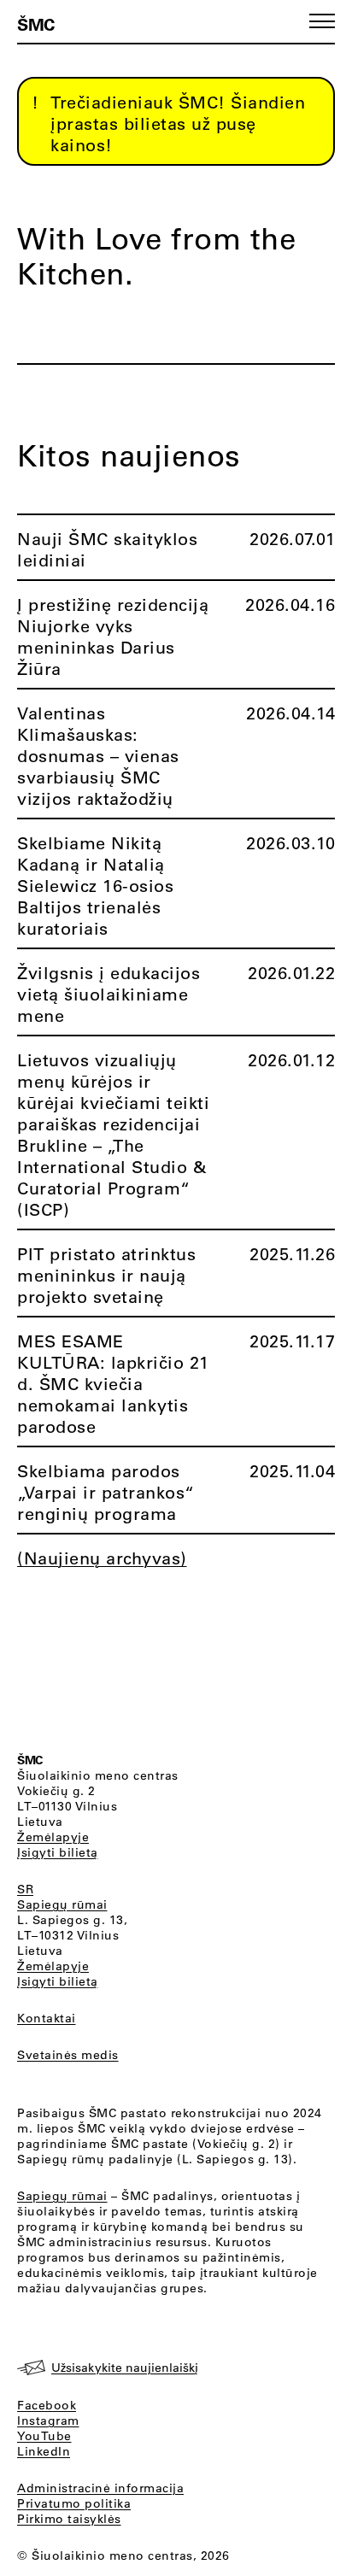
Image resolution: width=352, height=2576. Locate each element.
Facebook (47, 2405)
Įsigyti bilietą (58, 1852)
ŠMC (36, 24)
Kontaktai (47, 2018)
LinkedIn (44, 2451)
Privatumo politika (74, 2503)
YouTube (44, 2436)
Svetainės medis (68, 2055)
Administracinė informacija (100, 2488)
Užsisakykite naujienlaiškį (125, 2368)
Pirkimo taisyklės (69, 2519)
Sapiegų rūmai (62, 1904)
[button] (322, 21)
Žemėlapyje (53, 1837)
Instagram (48, 2421)
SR (25, 1889)
